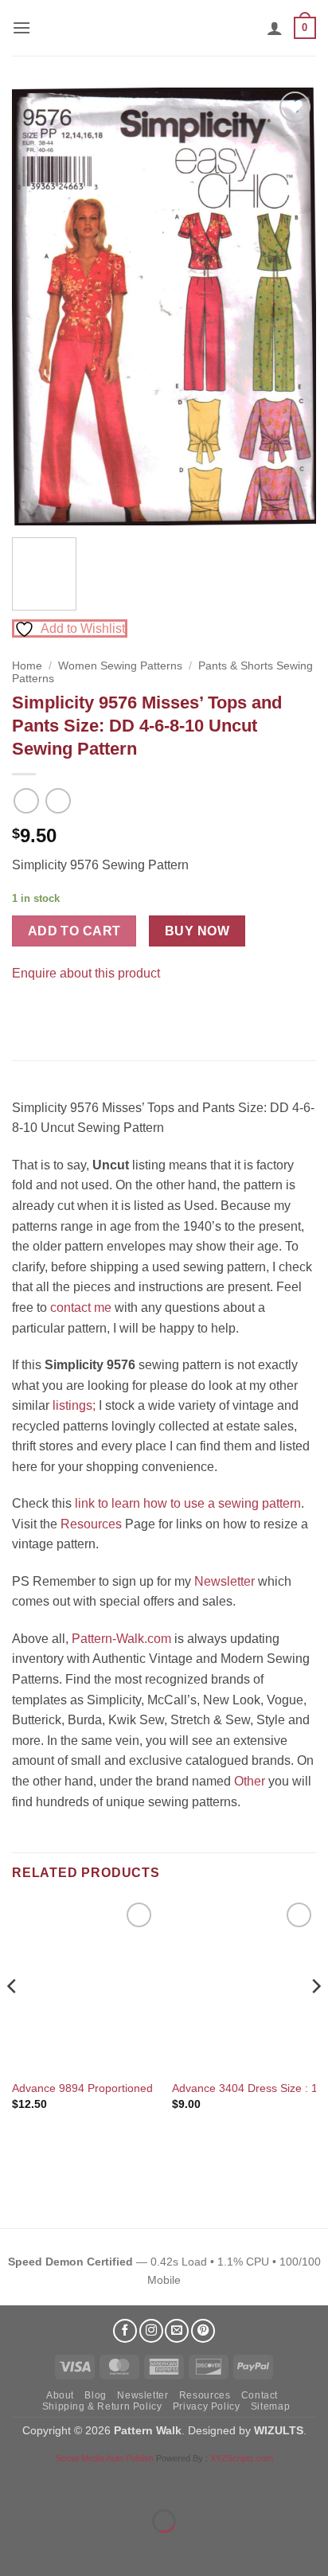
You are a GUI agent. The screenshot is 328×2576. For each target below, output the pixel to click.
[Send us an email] (177, 2331)
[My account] (275, 28)
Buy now (197, 931)
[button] (21, 27)
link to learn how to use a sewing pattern (188, 1503)
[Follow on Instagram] (151, 2331)
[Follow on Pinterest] (203, 2331)
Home (27, 666)
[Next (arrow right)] (62, 2549)
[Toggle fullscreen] (62, 2482)
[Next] (290, 306)
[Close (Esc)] (156, 2482)
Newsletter (225, 1581)
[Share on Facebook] (27, 1013)
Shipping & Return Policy (102, 2406)
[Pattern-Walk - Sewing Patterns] (164, 28)
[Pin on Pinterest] (55, 1013)
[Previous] (38, 306)
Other (250, 1781)
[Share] (109, 2482)
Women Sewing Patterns (120, 666)
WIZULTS (279, 2430)
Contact (260, 2395)
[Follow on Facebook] (125, 2331)
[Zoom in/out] (16, 2482)
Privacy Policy (207, 2406)
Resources (91, 1524)
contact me (81, 1308)
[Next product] (26, 800)
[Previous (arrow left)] (16, 2549)
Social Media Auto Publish (105, 2458)
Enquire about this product (86, 973)
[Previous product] (58, 800)
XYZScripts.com (242, 2458)
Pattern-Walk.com (121, 1639)
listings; (74, 1405)
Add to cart (74, 931)
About (60, 2395)
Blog (95, 2395)
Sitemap (270, 2406)
